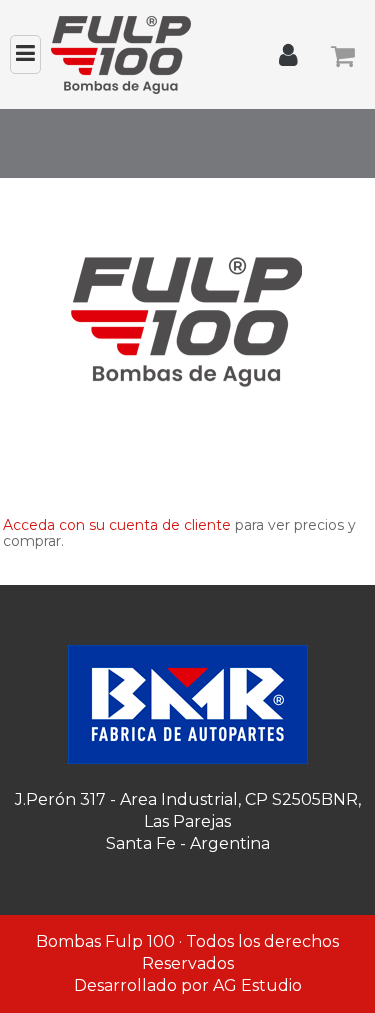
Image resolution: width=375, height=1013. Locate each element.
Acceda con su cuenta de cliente (117, 525)
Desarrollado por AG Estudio (188, 985)
